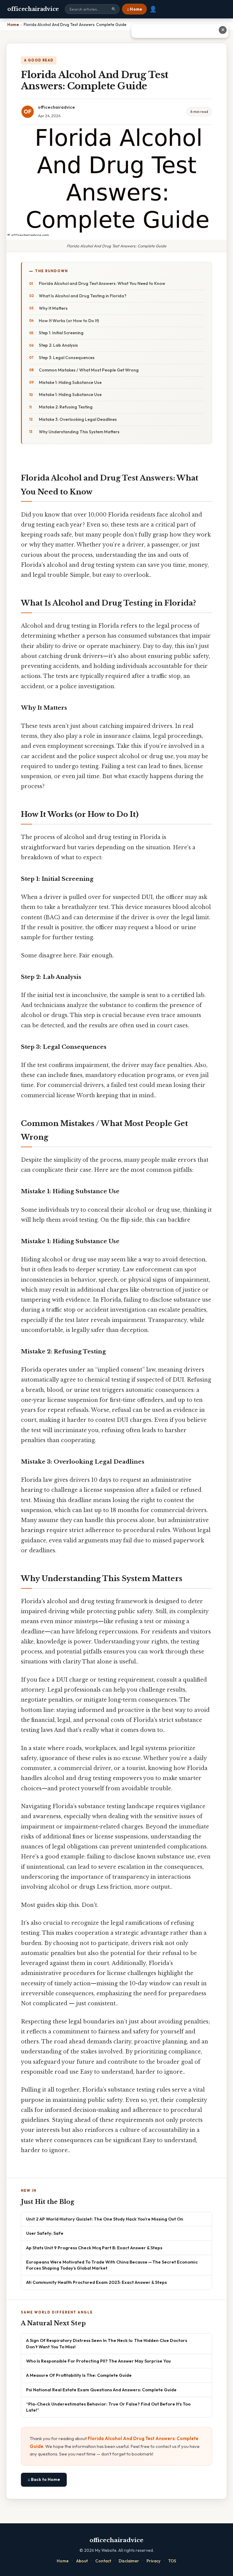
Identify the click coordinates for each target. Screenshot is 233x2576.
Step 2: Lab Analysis (58, 345)
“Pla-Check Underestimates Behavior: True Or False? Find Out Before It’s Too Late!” (108, 2407)
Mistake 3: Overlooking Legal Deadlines (78, 419)
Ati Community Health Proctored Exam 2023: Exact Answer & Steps (96, 2282)
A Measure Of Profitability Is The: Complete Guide (79, 2375)
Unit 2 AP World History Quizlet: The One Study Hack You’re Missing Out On (105, 2219)
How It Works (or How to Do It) (69, 321)
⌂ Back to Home (44, 2479)
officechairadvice (33, 9)
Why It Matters (53, 308)
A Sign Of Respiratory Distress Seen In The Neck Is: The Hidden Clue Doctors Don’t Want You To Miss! (107, 2343)
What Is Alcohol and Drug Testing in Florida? (83, 296)
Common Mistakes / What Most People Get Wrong (89, 370)
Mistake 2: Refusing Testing (66, 407)
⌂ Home (134, 9)
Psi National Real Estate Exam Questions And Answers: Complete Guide (101, 2390)
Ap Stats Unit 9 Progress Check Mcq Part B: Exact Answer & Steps (94, 2248)
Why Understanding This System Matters (79, 432)
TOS (172, 2561)
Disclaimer (129, 2561)
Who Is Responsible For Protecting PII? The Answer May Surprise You (98, 2361)
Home (63, 2561)
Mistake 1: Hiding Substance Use (70, 382)
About (82, 2561)
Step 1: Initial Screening (61, 333)
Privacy (154, 2561)
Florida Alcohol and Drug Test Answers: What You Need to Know (102, 283)
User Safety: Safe (45, 2233)
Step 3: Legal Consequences (67, 358)
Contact (103, 2561)
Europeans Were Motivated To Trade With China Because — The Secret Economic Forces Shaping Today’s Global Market (112, 2265)
